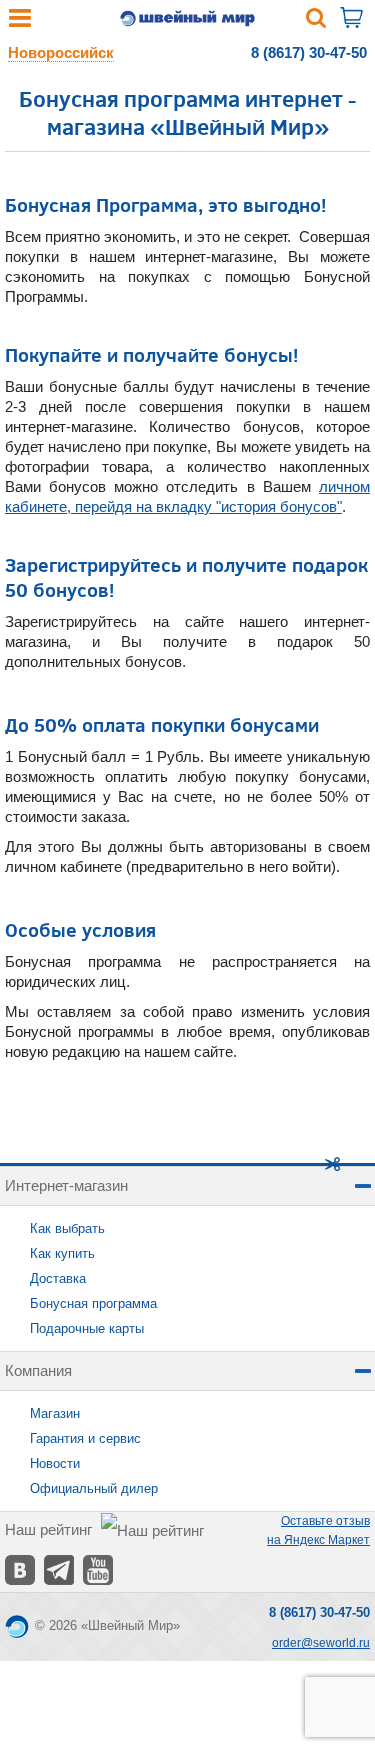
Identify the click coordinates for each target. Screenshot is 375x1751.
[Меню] (20, 22)
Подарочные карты (87, 1328)
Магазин (55, 1413)
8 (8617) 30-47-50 (309, 52)
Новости (55, 1463)
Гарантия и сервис (85, 1438)
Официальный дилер (94, 1488)
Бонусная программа (93, 1303)
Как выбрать (67, 1228)
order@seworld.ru (321, 1643)
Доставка (58, 1278)
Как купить (62, 1253)
